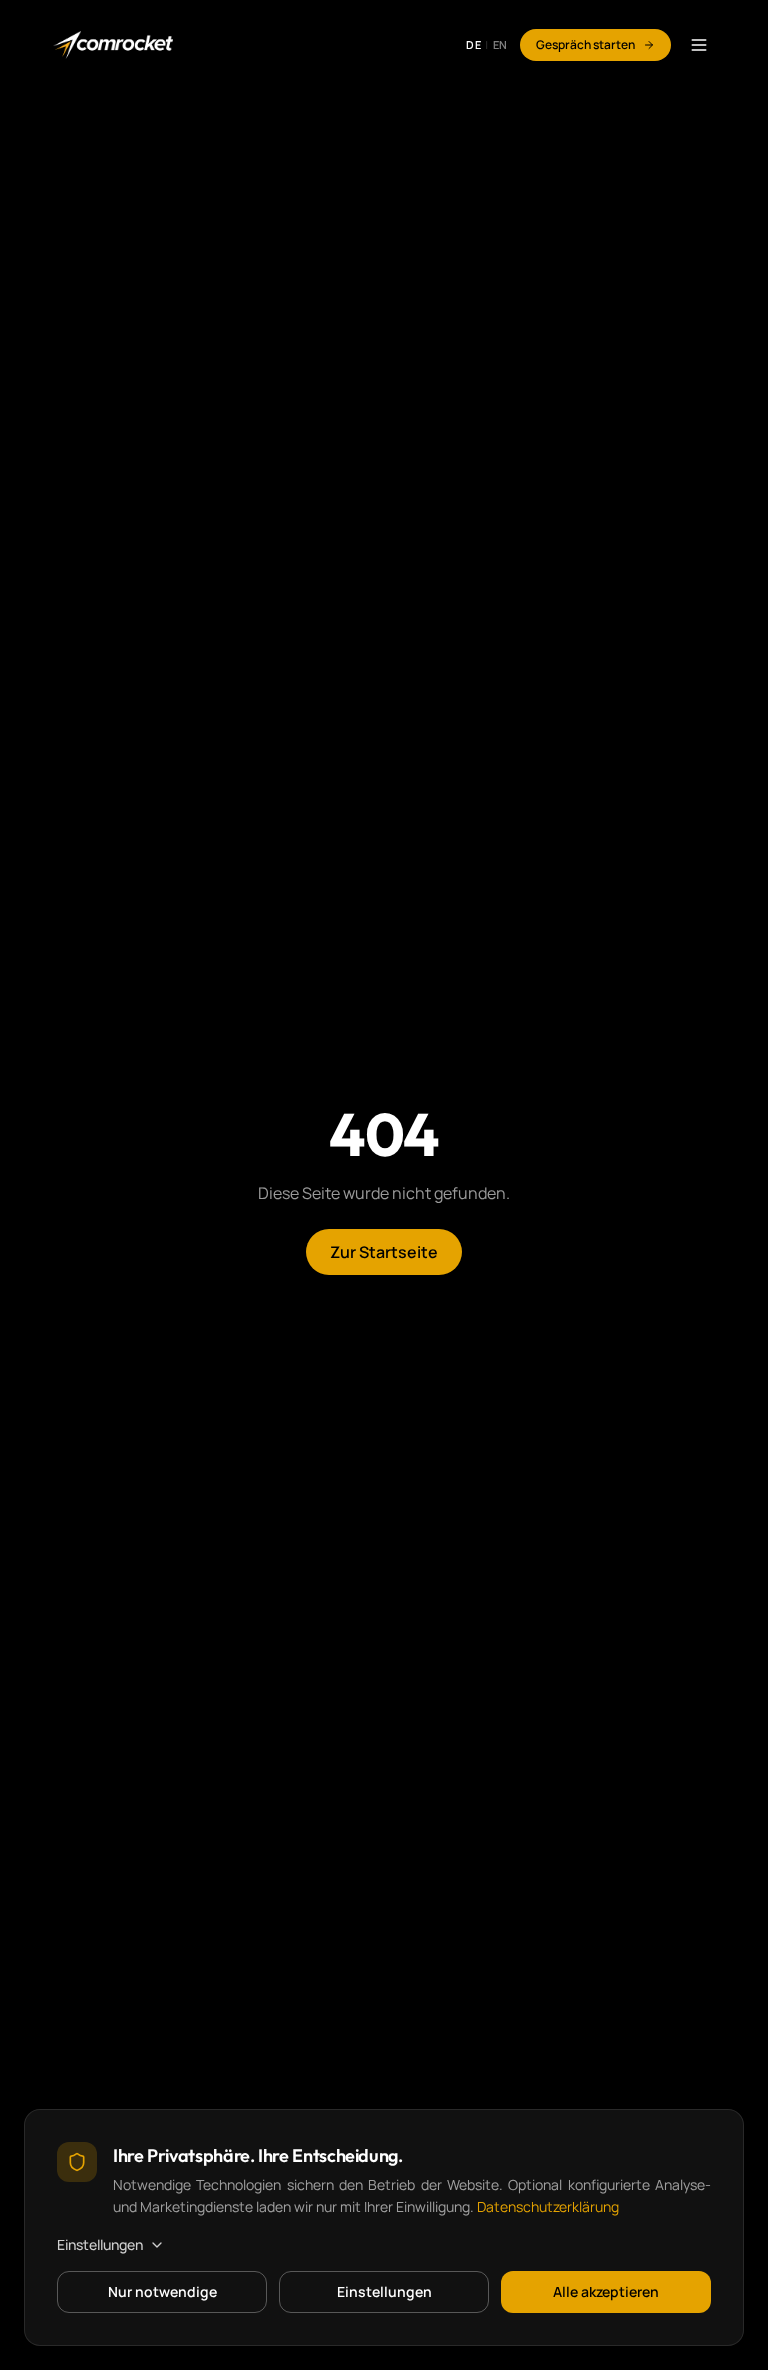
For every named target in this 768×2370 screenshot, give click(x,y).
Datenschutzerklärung (548, 2206)
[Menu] (699, 45)
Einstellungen (100, 2244)
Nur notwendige (162, 2291)
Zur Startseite (384, 1252)
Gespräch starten (585, 44)
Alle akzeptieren (606, 2291)
